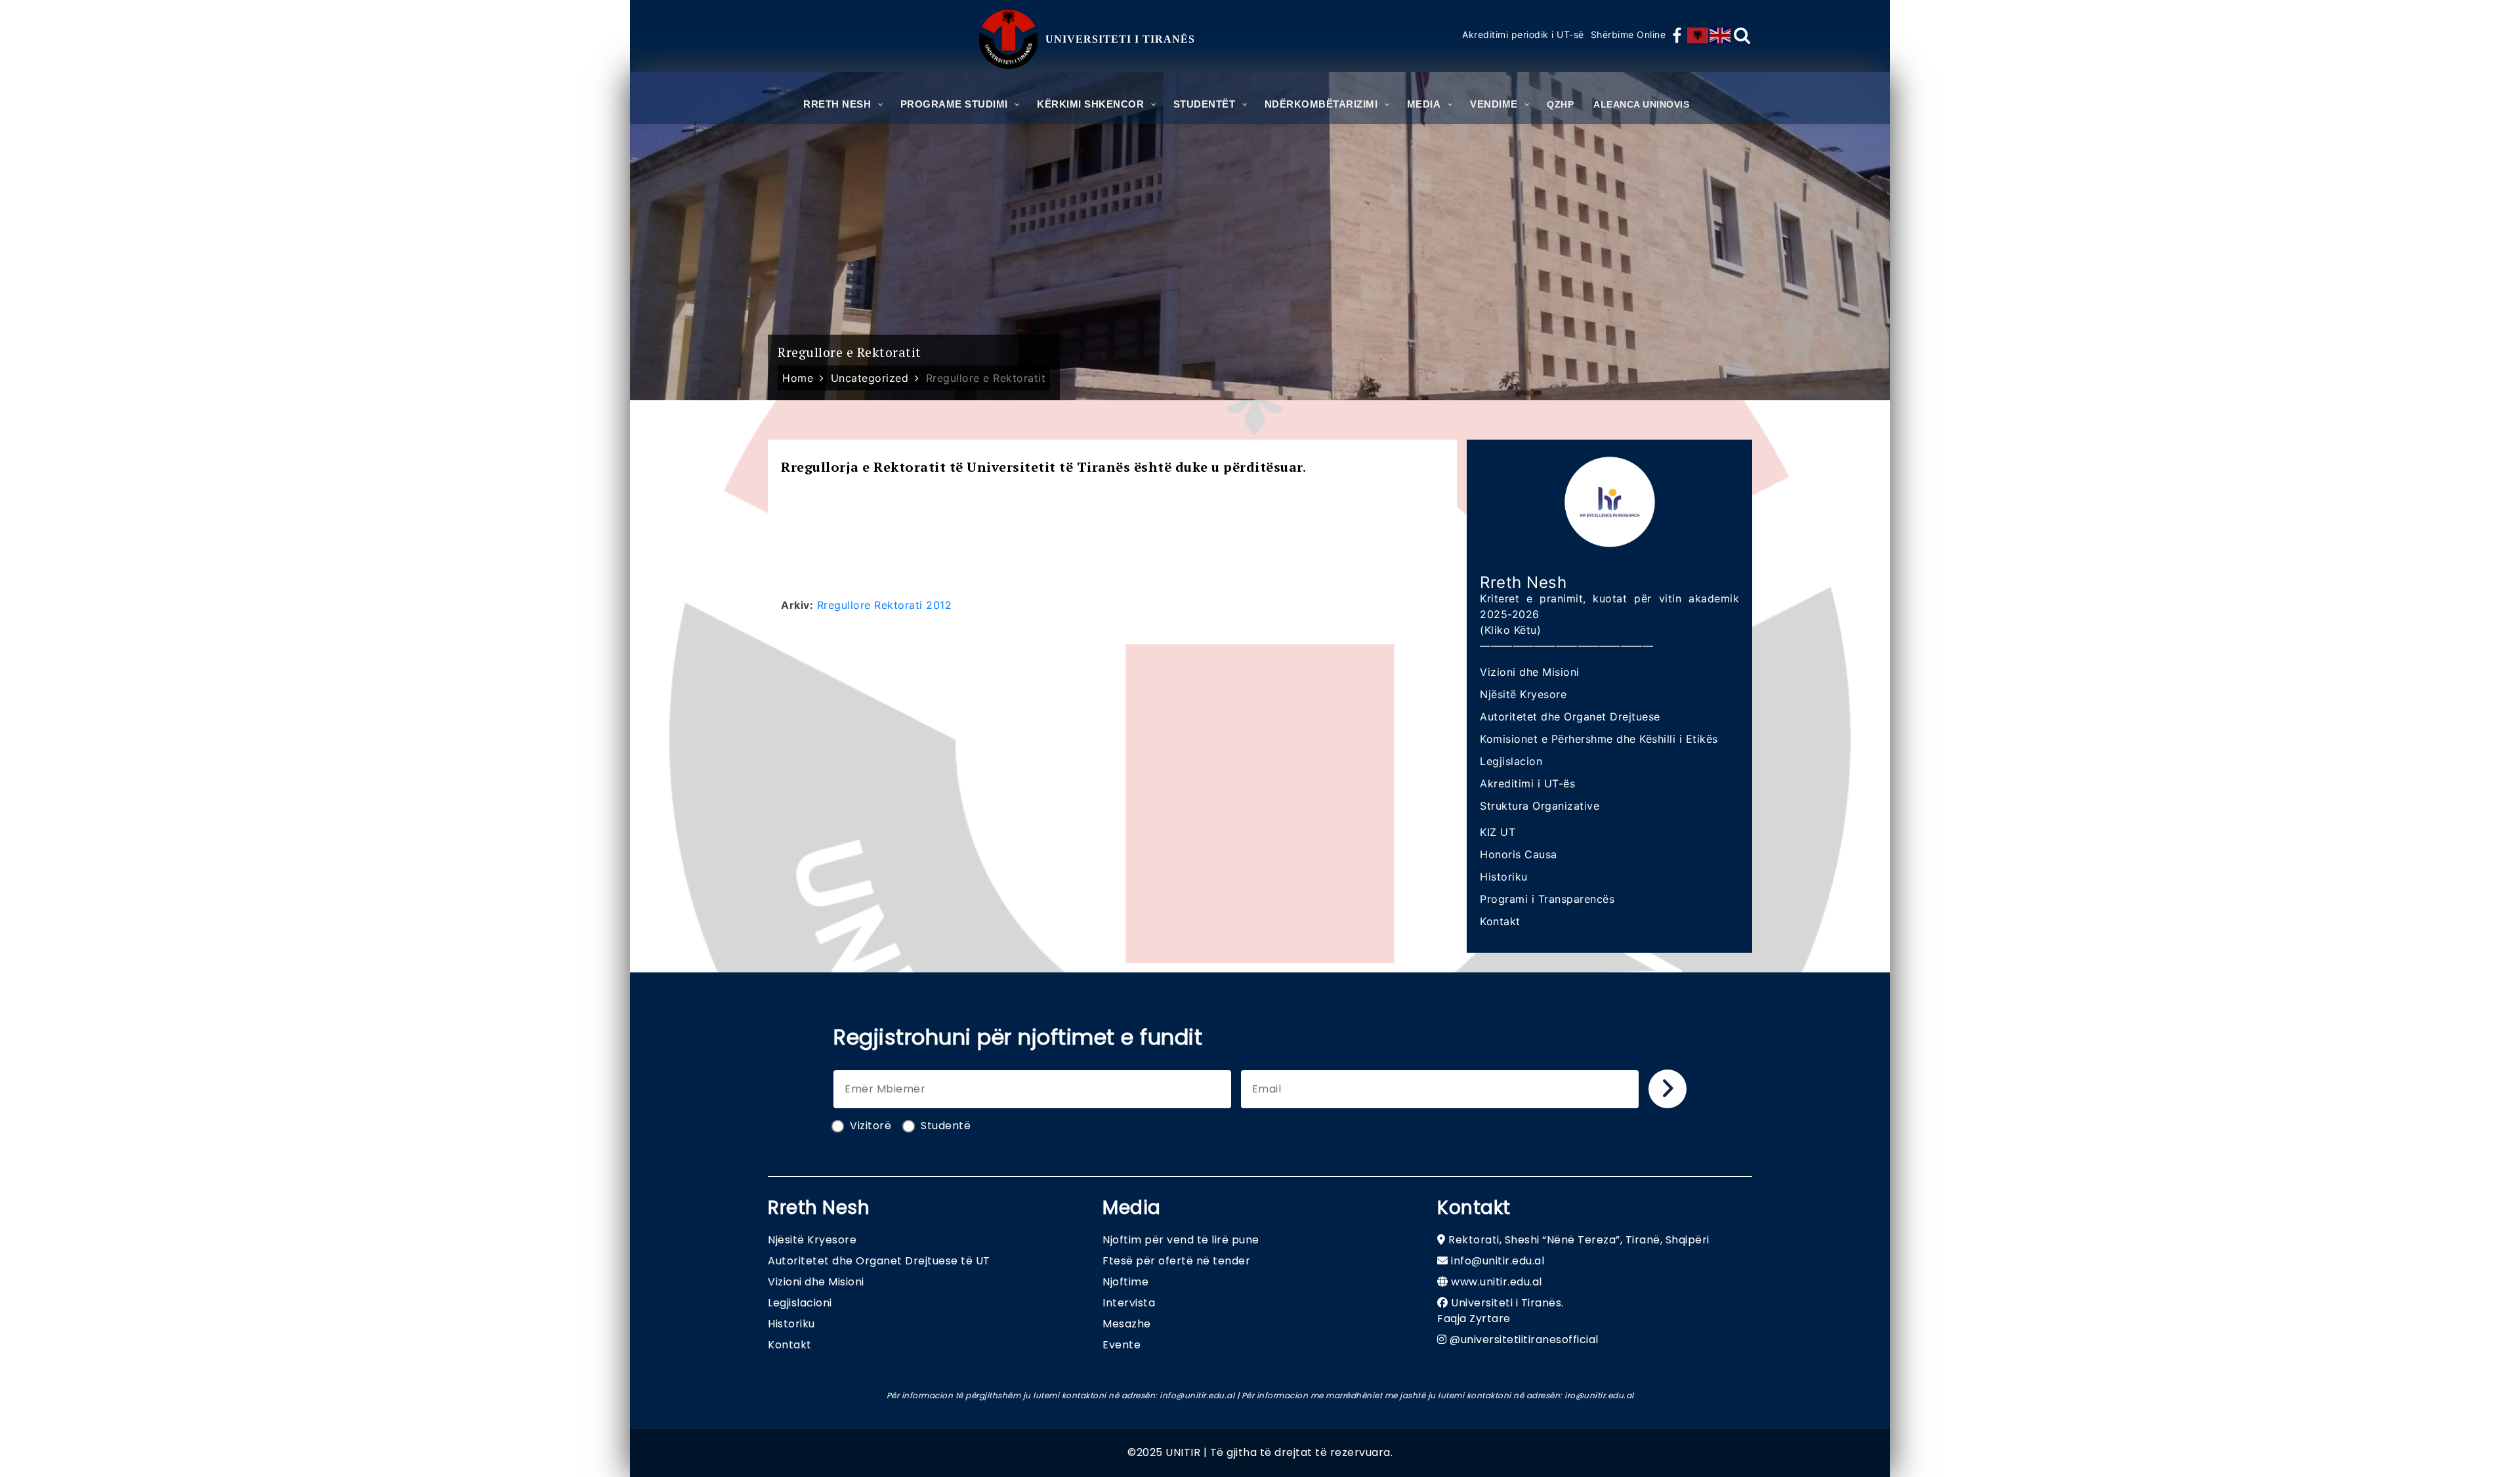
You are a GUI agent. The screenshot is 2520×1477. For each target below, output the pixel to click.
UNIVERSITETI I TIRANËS (1120, 39)
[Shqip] (1698, 35)
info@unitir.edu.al (1498, 1261)
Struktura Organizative (1540, 806)
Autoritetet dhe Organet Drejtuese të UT (879, 1261)
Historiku (1504, 877)
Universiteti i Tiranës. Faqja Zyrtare (1501, 1311)
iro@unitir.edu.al (1599, 1395)
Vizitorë (871, 1126)
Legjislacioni (800, 1303)
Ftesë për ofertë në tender (1176, 1261)
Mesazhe (1127, 1324)
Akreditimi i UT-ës (1527, 783)
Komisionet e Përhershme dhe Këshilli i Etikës (1599, 739)
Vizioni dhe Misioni (1530, 672)
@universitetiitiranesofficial (1524, 1340)
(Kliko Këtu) (1510, 630)
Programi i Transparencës (1547, 899)
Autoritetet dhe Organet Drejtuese (1570, 717)
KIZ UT (1498, 832)
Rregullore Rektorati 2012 (885, 605)
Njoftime (1125, 1282)
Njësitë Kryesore (1523, 694)
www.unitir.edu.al (1497, 1282)
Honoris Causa (1519, 854)
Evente (1122, 1345)
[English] (1721, 35)
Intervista (1129, 1303)
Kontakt (1500, 921)
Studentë (946, 1126)
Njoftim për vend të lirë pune (1181, 1240)
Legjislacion (1511, 761)
